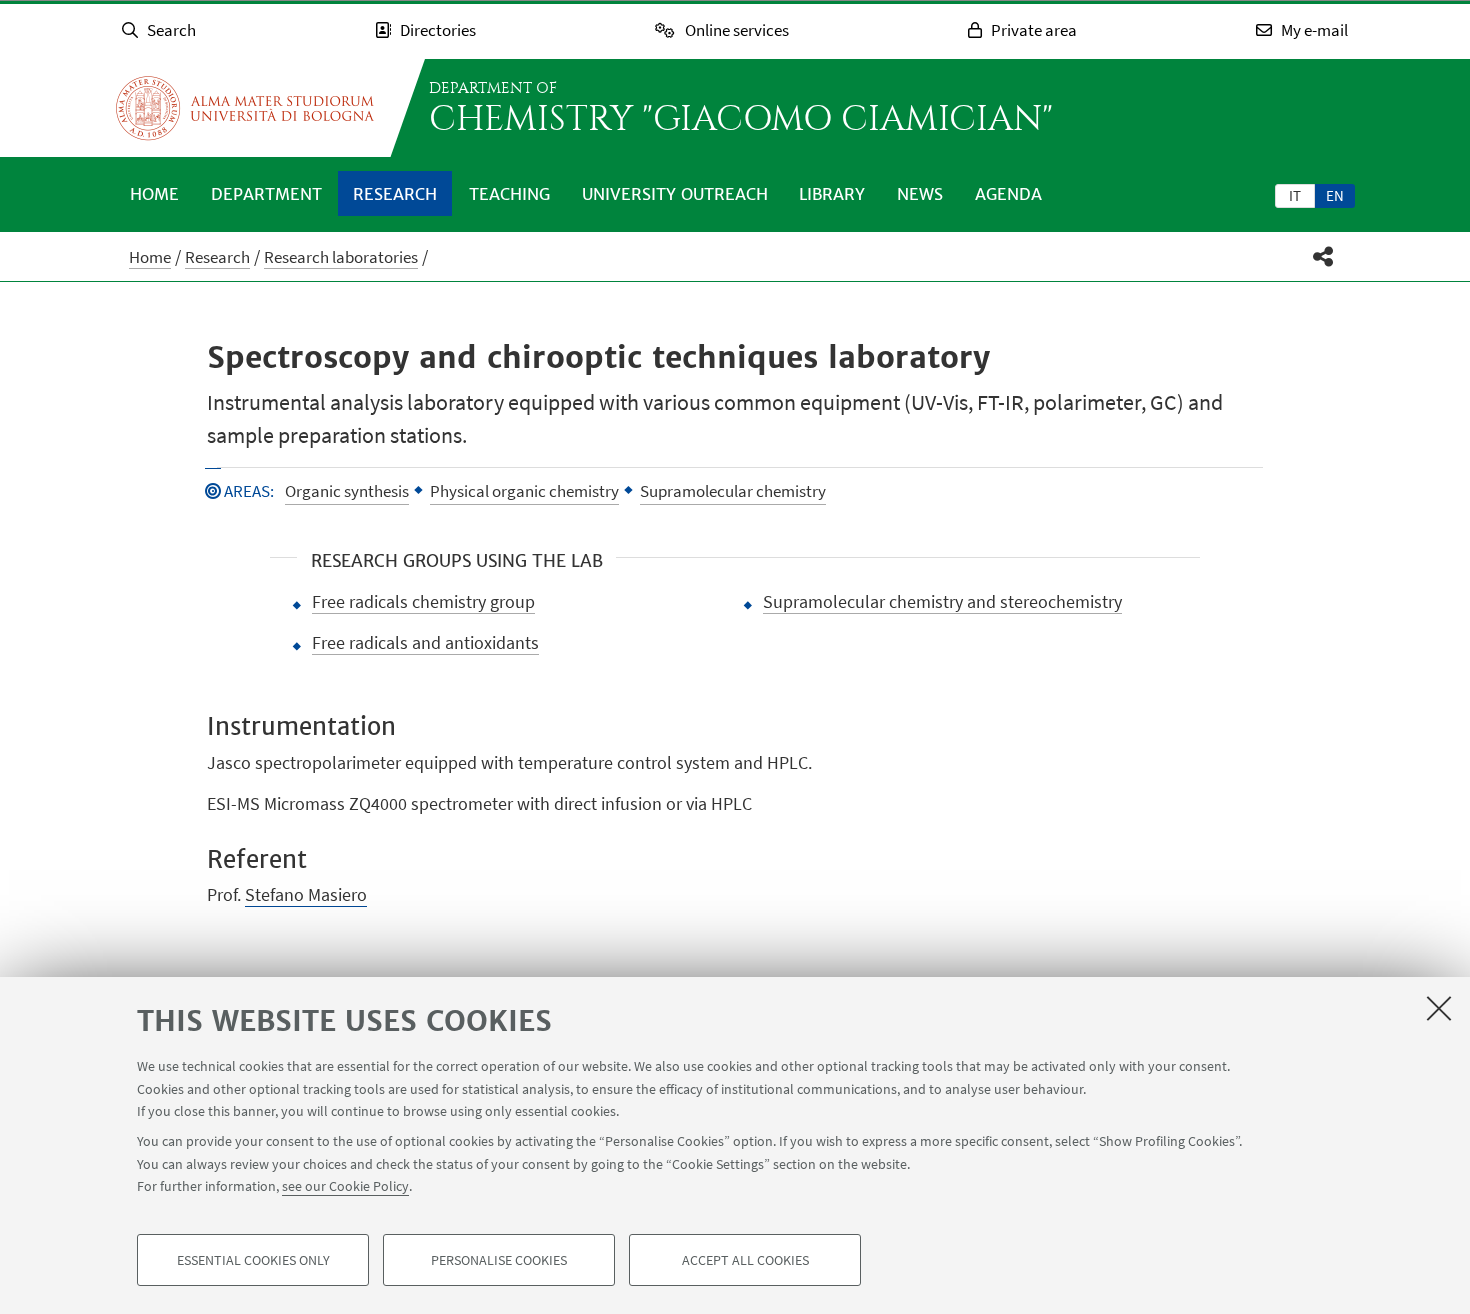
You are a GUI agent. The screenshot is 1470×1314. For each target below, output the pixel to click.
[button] (1323, 256)
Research (395, 194)
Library (832, 194)
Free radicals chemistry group (423, 601)
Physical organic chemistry (524, 491)
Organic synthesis (347, 491)
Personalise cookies (499, 1260)
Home (154, 194)
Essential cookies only (253, 1260)
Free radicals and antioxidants (425, 642)
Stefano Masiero (306, 894)
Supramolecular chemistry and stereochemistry (942, 601)
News (920, 194)
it (1295, 195)
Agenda (1008, 194)
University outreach (675, 194)
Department (266, 194)
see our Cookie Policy (345, 1186)
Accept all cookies (745, 1260)
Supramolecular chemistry (733, 491)
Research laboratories (341, 257)
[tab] (1295, 195)
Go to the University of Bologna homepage (245, 108)
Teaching (509, 194)
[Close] (1439, 1008)
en (1335, 195)
